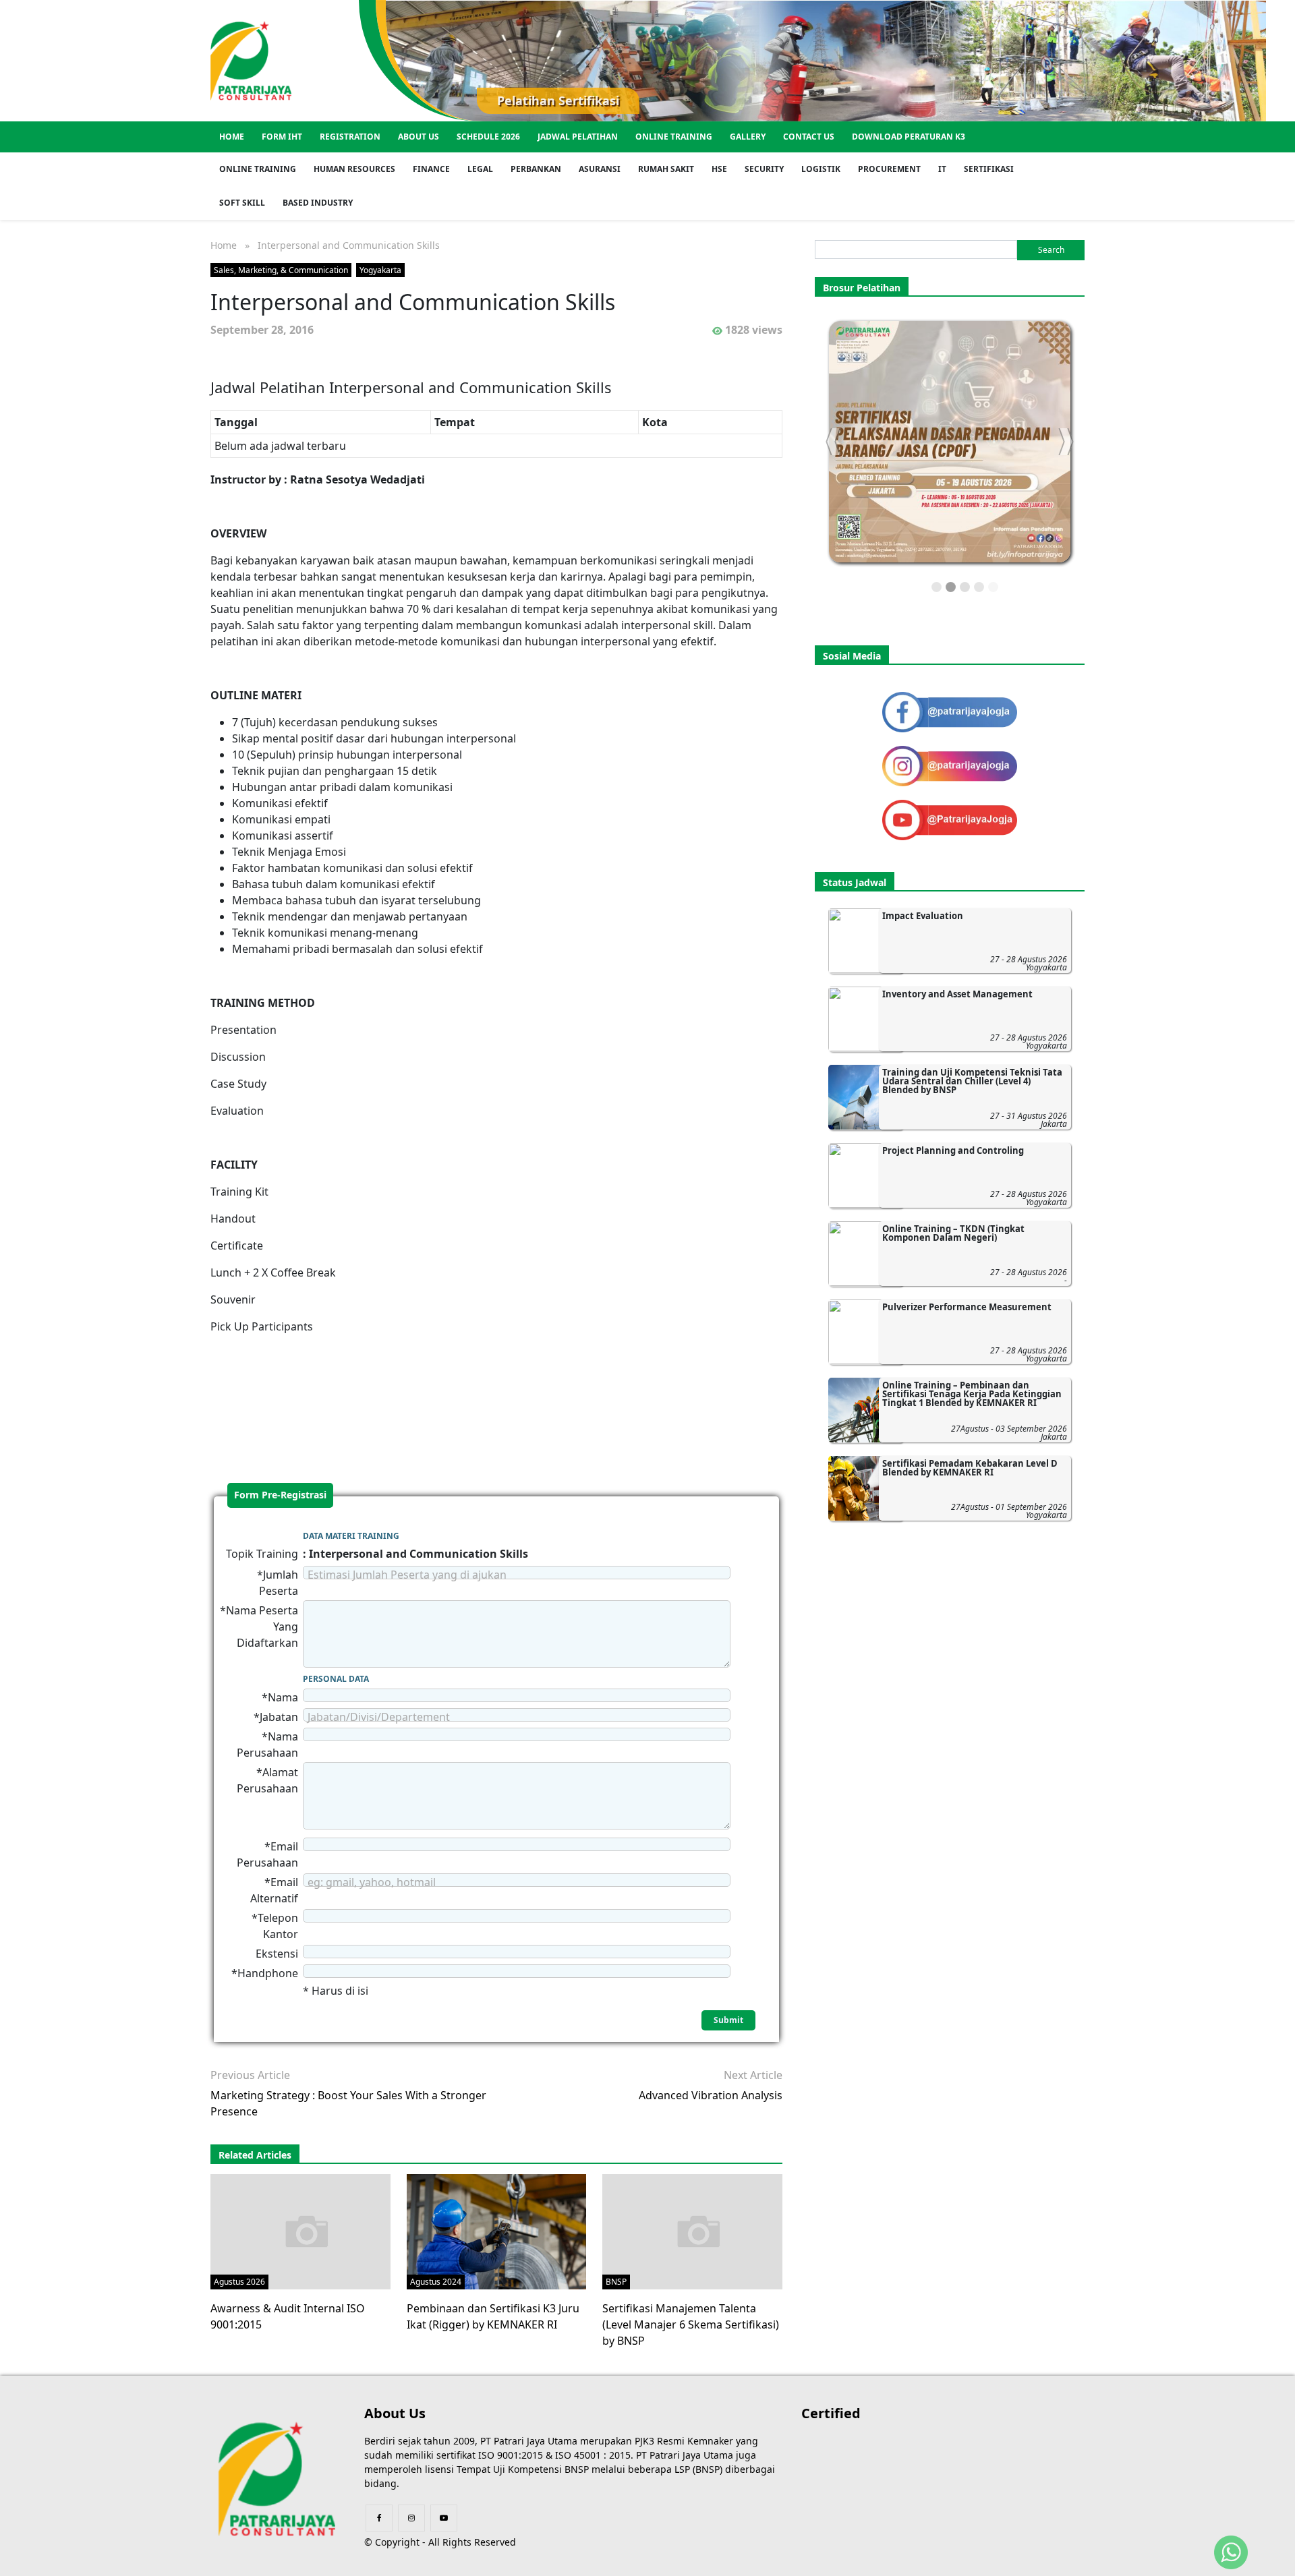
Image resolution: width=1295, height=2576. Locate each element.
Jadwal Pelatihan (578, 137)
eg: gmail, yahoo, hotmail (372, 1882)
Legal (480, 169)
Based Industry (318, 203)
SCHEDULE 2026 (488, 137)
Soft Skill (242, 203)
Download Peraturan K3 (909, 137)
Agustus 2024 (436, 2282)
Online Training (674, 137)
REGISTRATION (350, 137)
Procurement (889, 169)
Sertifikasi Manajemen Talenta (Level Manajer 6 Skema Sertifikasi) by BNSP (691, 2324)
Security (764, 169)
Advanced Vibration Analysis (711, 2095)
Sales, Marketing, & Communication (281, 270)
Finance (431, 169)
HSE (719, 169)
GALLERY (748, 137)
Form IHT (282, 137)
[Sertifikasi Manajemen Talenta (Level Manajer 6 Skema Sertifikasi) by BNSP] (698, 2231)
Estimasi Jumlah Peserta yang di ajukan (407, 1575)
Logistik (821, 169)
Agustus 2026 (239, 2282)
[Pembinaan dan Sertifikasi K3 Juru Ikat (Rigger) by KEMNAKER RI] (497, 2231)
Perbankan (536, 169)
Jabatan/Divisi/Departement (379, 1717)
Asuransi (600, 169)
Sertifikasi (989, 169)
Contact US (809, 137)
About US (419, 137)
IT (942, 169)
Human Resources (354, 169)
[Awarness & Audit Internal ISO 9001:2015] (307, 2231)
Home (232, 137)
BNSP (616, 2282)
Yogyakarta (380, 270)
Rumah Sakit (666, 169)
